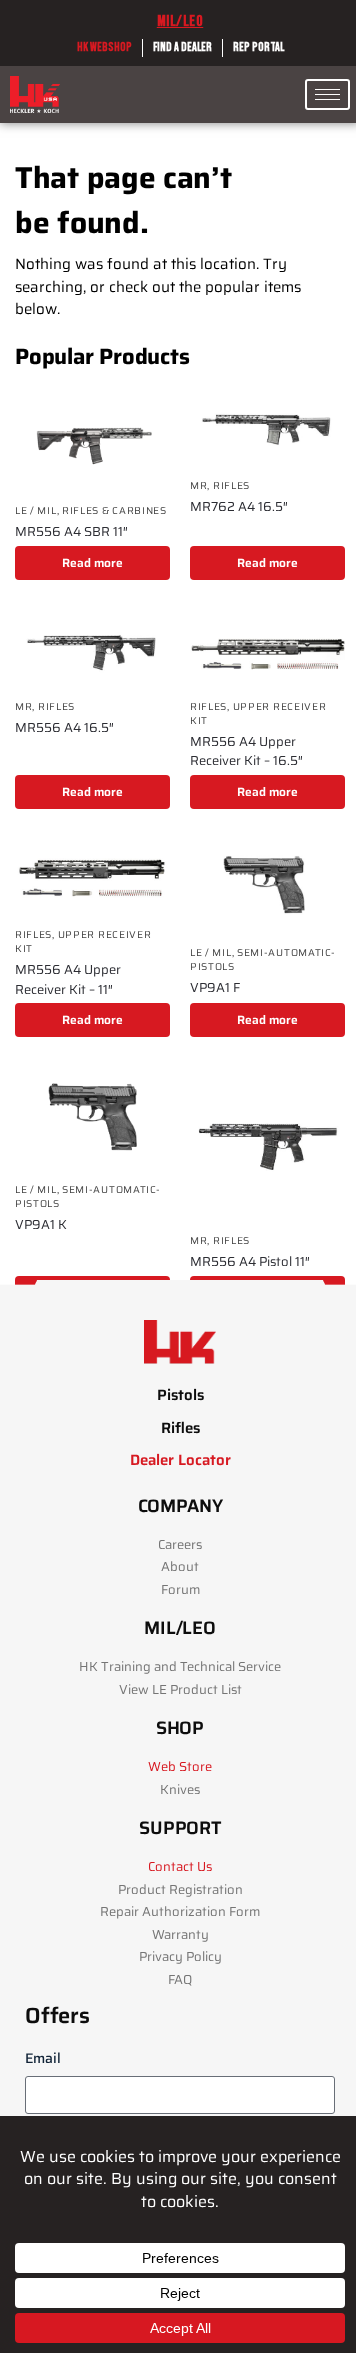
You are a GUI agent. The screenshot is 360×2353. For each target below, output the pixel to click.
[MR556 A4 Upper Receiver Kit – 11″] (92, 878)
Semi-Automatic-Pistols (263, 959)
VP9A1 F (215, 988)
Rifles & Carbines (114, 510)
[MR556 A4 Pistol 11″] (267, 1144)
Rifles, (211, 706)
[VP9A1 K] (92, 1118)
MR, (201, 485)
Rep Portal (258, 47)
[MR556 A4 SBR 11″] (92, 440)
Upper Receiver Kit (258, 713)
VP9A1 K (41, 1225)
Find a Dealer (182, 47)
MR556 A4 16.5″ (64, 728)
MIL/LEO (180, 21)
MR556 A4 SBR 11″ (71, 532)
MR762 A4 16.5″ (239, 507)
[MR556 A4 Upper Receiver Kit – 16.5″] (267, 649)
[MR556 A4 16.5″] (92, 649)
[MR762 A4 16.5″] (267, 428)
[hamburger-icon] (327, 94)
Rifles (231, 485)
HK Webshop (104, 47)
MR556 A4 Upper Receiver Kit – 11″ (68, 979)
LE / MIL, (38, 510)
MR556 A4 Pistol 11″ (250, 1262)
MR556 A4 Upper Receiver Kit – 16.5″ (246, 751)
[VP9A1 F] (267, 886)
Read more (92, 562)
